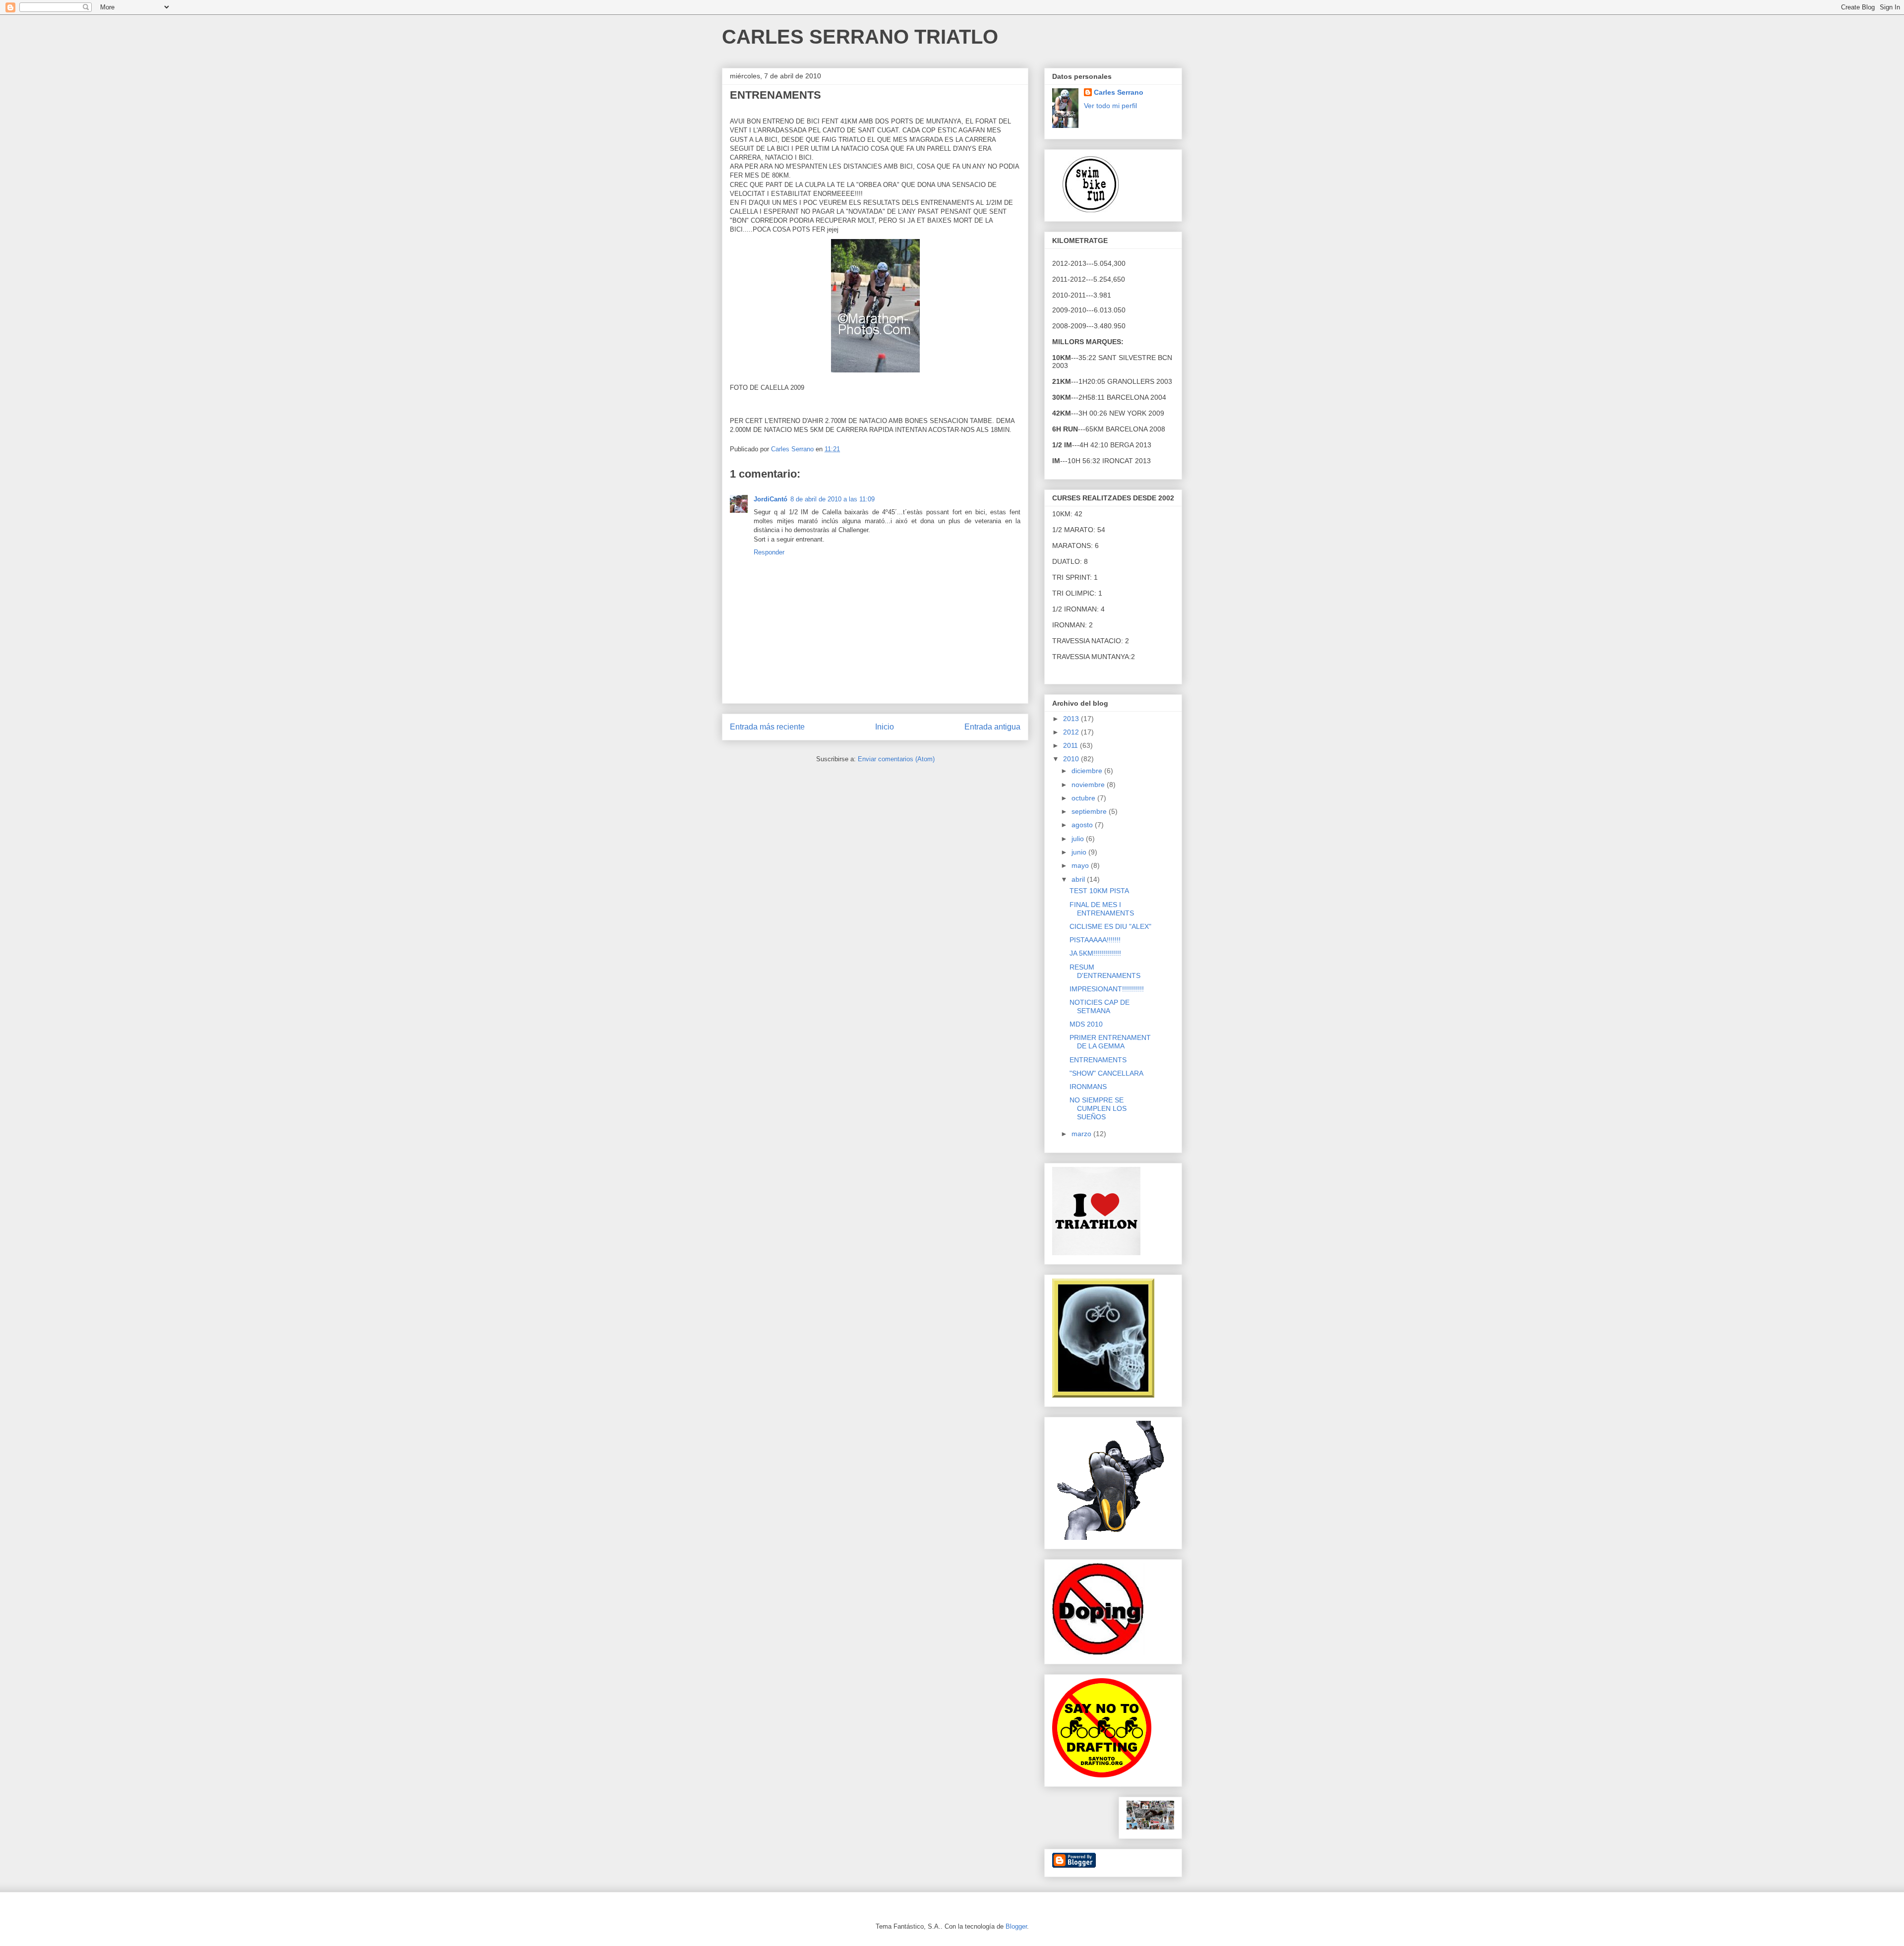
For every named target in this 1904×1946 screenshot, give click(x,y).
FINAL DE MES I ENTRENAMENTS (1102, 909)
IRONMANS (1088, 1087)
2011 (1071, 745)
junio (1080, 852)
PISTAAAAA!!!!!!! (1095, 940)
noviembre (1089, 785)
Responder (769, 552)
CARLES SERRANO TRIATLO (860, 37)
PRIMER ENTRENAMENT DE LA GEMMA (1110, 1042)
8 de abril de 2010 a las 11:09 (833, 499)
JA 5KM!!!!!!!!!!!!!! (1095, 953)
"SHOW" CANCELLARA (1106, 1073)
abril (1079, 879)
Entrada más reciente (767, 727)
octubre (1084, 798)
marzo (1082, 1134)
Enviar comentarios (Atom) (896, 759)
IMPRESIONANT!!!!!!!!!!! (1107, 989)
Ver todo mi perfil (1110, 106)
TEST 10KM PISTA (1099, 891)
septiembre (1090, 811)
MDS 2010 (1086, 1024)
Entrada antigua (992, 727)
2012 (1072, 732)
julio (1079, 839)
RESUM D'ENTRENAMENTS (1105, 971)
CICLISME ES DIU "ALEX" (1110, 926)
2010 (1072, 759)
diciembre (1088, 771)
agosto (1083, 825)
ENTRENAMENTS (1098, 1060)
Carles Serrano (1119, 92)
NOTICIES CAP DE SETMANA (1100, 1006)
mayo (1081, 865)
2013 (1072, 719)
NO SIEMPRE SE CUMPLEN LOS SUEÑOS (1098, 1108)
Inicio (885, 727)
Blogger (1016, 1926)
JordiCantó (771, 499)
